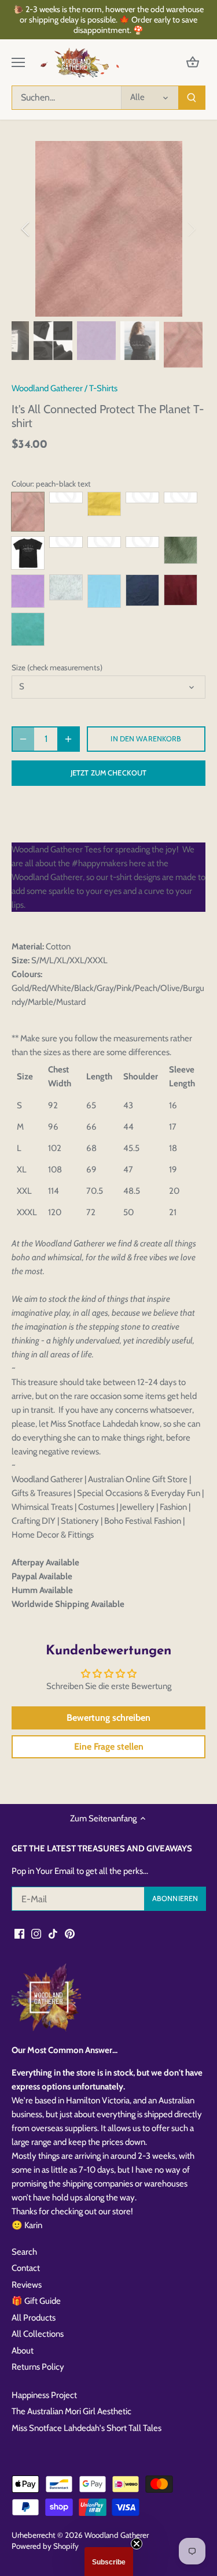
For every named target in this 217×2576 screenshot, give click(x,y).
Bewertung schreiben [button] (108, 1718)
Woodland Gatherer (47, 388)
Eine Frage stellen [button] (109, 1747)
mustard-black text (104, 504)
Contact (26, 2268)
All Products (34, 2318)
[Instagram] (36, 1933)
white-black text (142, 498)
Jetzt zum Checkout (108, 773)
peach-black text (28, 512)
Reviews (27, 2285)
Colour (22, 484)
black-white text (28, 553)
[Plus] (68, 739)
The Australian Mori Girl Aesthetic (71, 2411)
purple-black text (28, 591)
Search (24, 2252)
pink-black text (66, 498)
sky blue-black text (104, 591)
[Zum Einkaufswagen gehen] (193, 63)
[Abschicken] (192, 98)
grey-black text (104, 542)
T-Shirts (103, 388)
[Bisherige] (26, 229)
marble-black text (66, 588)
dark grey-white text (142, 542)
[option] (108, 229)
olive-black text (181, 550)
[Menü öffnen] (18, 62)
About (23, 2351)
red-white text (181, 498)
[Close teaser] (137, 2544)
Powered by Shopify (45, 2546)
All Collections (38, 2334)
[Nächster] (191, 229)
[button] (109, 2562)
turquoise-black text (28, 629)
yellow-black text (66, 542)
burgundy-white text (181, 590)
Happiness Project (44, 2395)
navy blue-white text (142, 590)
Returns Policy (38, 2367)
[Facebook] (19, 1933)
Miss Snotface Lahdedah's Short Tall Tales (87, 2428)
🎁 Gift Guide (36, 2301)
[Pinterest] (70, 1933)
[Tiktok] (53, 1933)
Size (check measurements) (57, 667)
